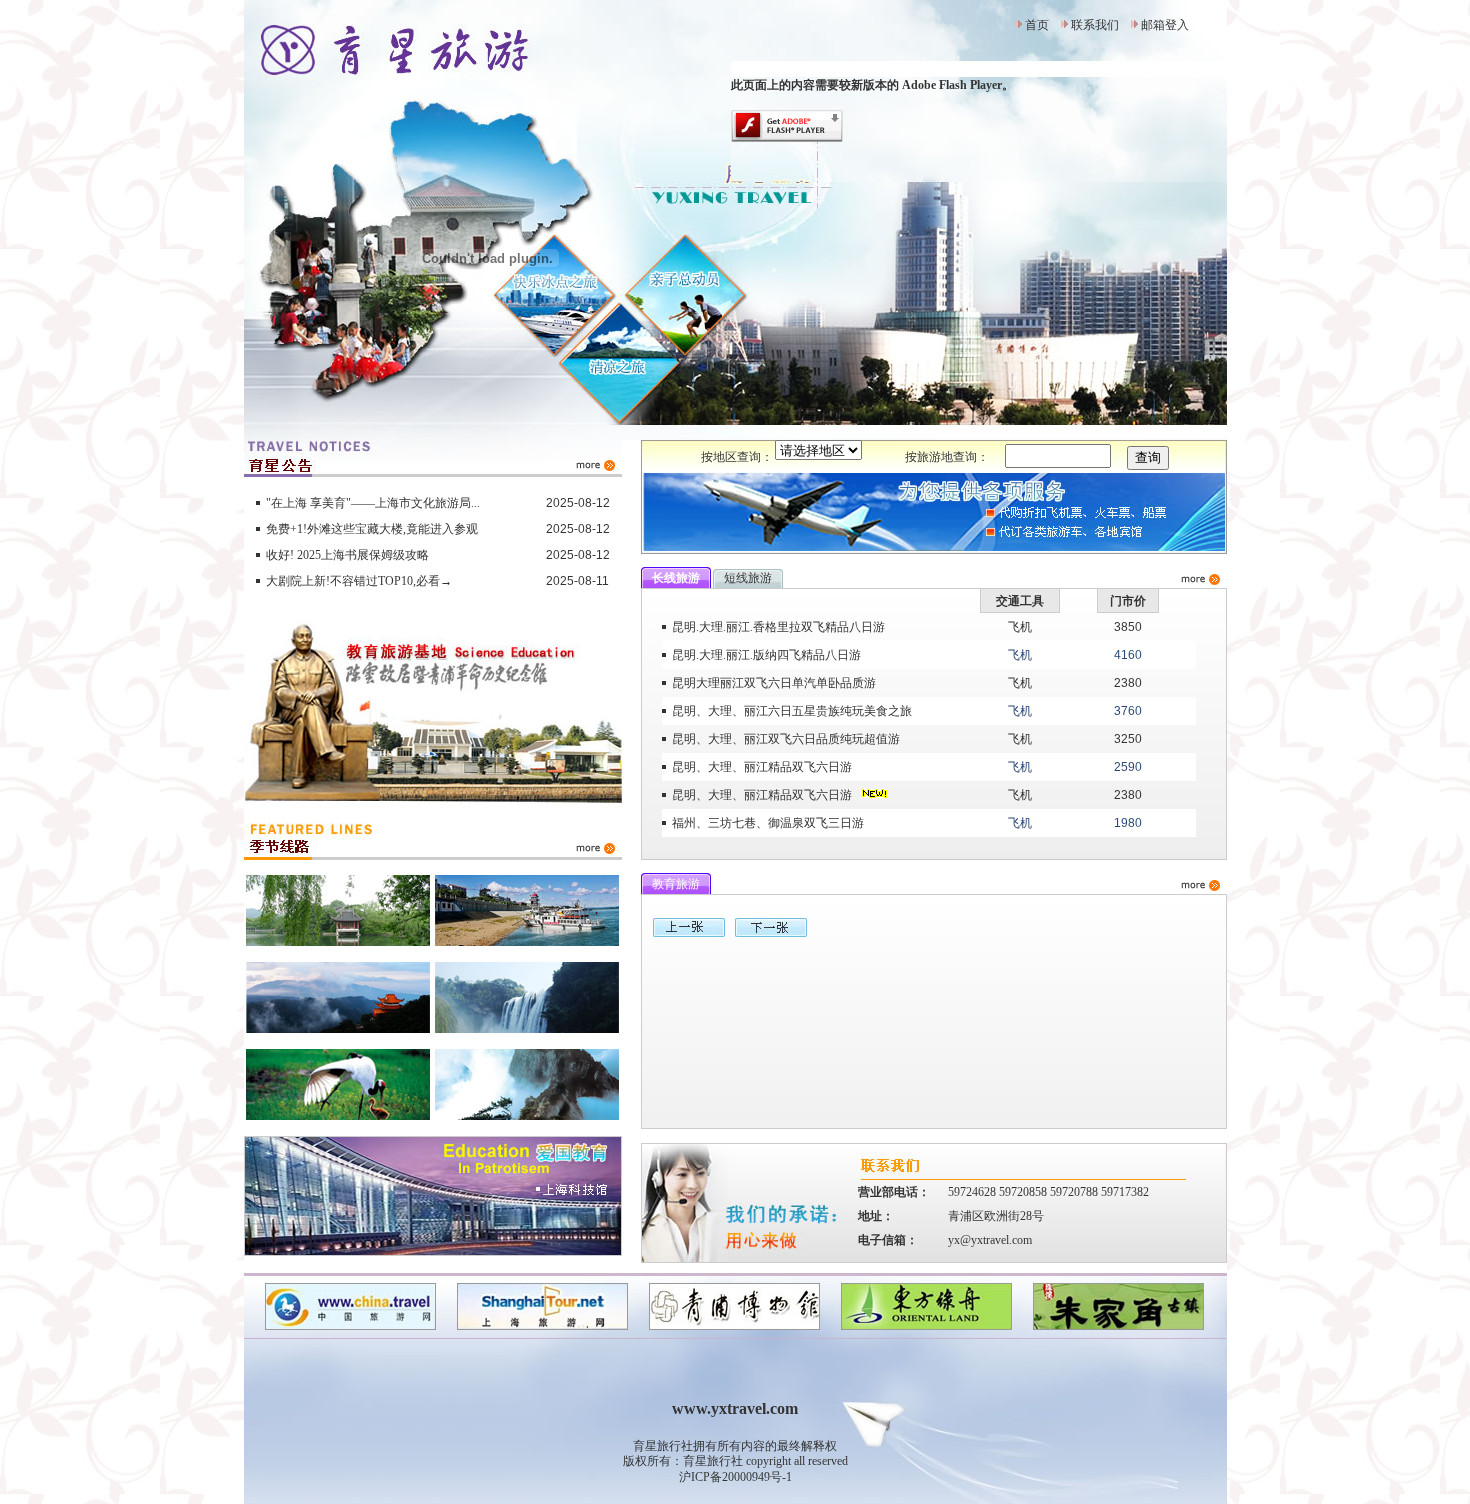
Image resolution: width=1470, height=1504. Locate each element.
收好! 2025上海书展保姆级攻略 (347, 555)
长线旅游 (676, 578)
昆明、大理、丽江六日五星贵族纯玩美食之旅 (792, 711)
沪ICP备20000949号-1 (735, 1477)
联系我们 (1095, 25)
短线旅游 (748, 578)
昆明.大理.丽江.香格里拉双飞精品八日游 (778, 627)
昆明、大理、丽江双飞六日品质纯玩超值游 (786, 739)
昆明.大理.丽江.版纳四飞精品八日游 (766, 655)
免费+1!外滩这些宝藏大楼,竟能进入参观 (372, 529)
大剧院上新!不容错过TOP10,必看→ (359, 581)
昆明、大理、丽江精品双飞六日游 (762, 767)
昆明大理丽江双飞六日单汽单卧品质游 (774, 683)
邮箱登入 (1165, 25)
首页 (1037, 25)
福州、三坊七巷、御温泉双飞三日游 (768, 823)
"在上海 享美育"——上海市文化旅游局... (373, 503)
